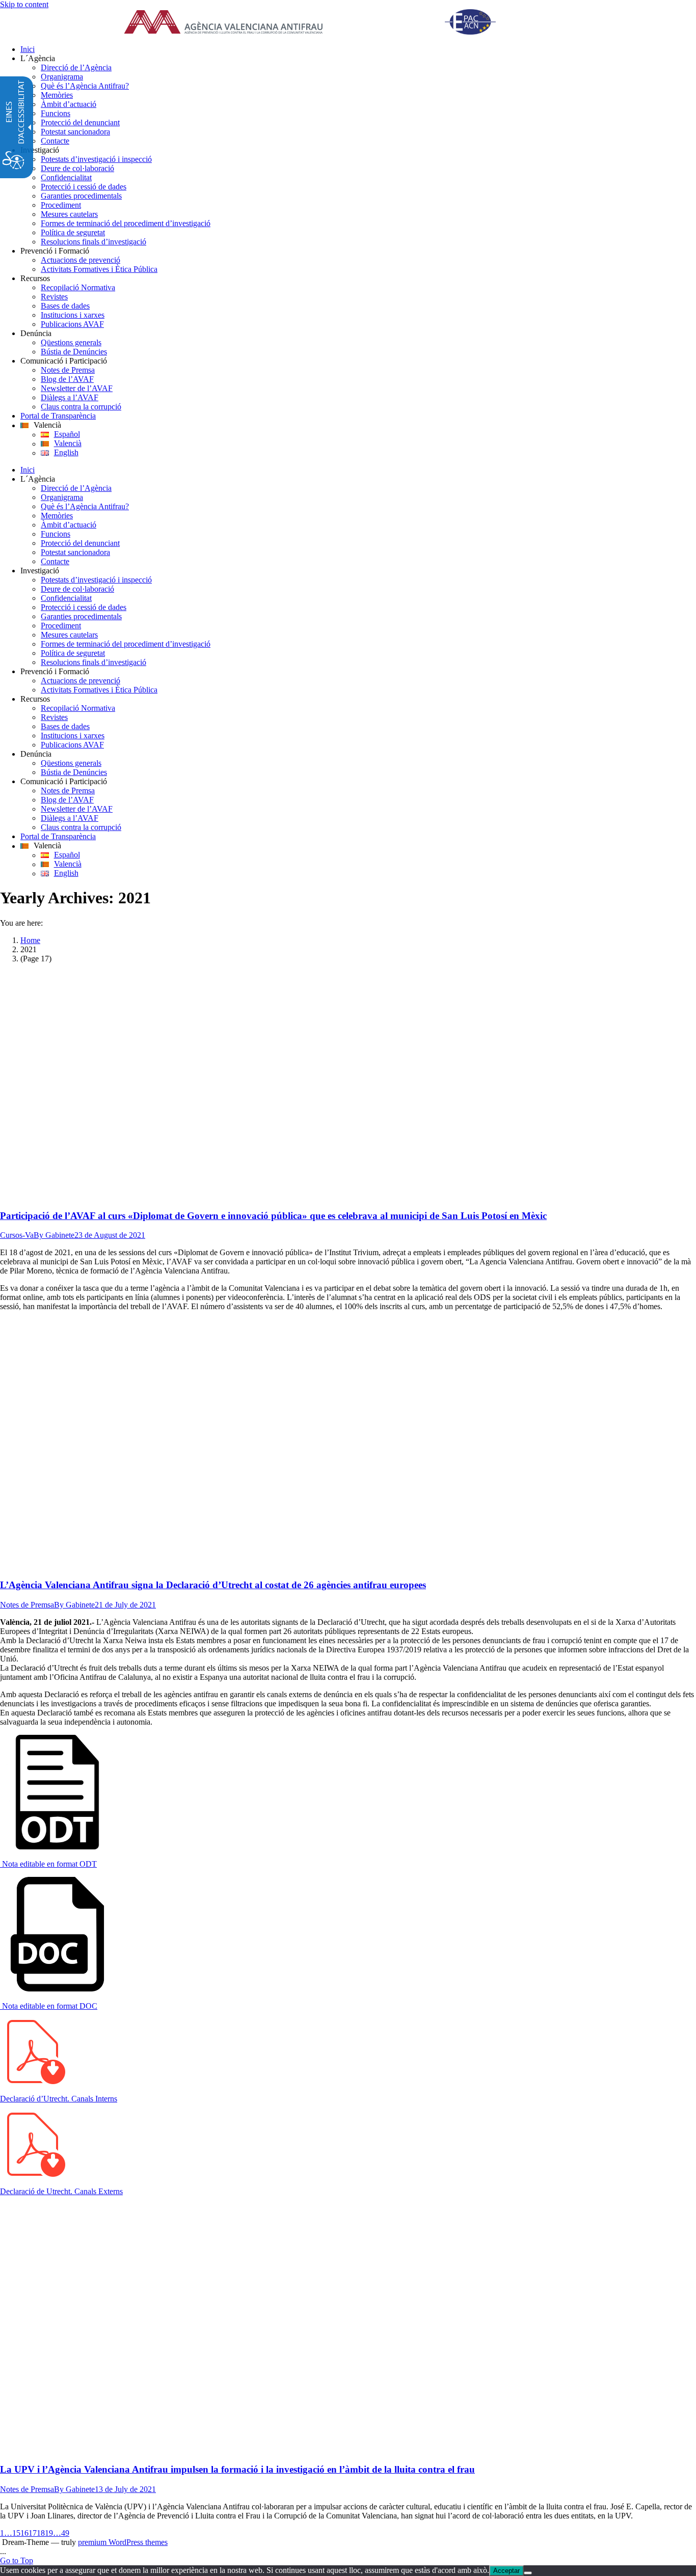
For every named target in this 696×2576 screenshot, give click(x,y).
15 (16, 2533)
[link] (323, 23)
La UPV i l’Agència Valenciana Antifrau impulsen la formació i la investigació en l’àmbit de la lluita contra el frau (237, 2469)
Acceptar (506, 2571)
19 (49, 2533)
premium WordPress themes (123, 2542)
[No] (528, 2573)
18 (41, 2533)
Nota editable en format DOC (49, 2006)
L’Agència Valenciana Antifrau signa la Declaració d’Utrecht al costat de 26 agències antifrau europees (213, 1585)
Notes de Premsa (27, 1605)
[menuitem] (358, 49)
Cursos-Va (17, 1235)
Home (30, 940)
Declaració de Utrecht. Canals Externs (61, 2191)
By (54, 1235)
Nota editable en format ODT (48, 1864)
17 (33, 2533)
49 (65, 2533)
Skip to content (24, 4)
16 (24, 2533)
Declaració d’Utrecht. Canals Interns (59, 2099)
